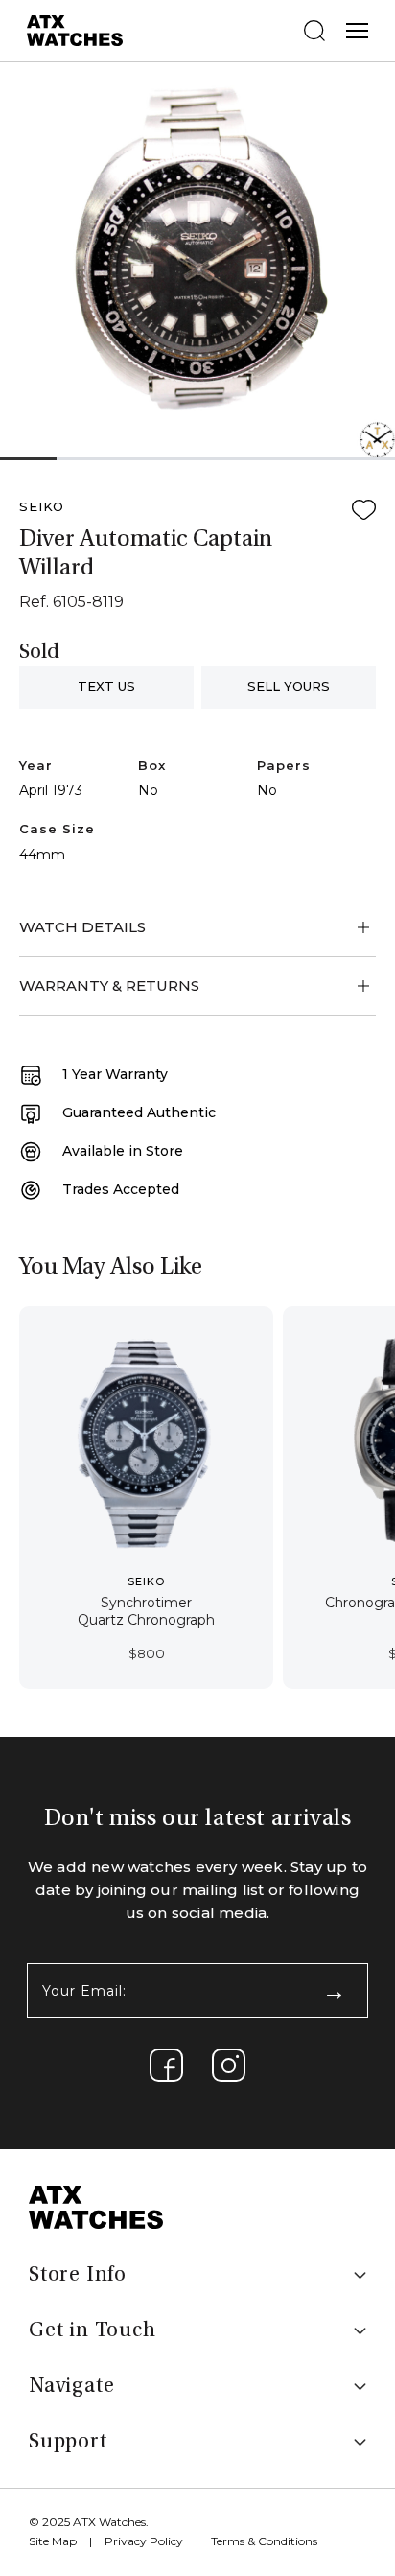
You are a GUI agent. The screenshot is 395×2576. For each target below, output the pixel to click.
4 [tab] (197, 460)
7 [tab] (366, 460)
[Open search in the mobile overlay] (314, 31)
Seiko (42, 506)
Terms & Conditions (264, 2541)
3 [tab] (141, 460)
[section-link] (166, 2065)
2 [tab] (84, 460)
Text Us (106, 686)
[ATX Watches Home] (75, 29)
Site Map (53, 2541)
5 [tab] (254, 460)
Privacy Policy (144, 2541)
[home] (96, 2206)
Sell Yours (289, 686)
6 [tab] (310, 460)
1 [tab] (28, 460)
